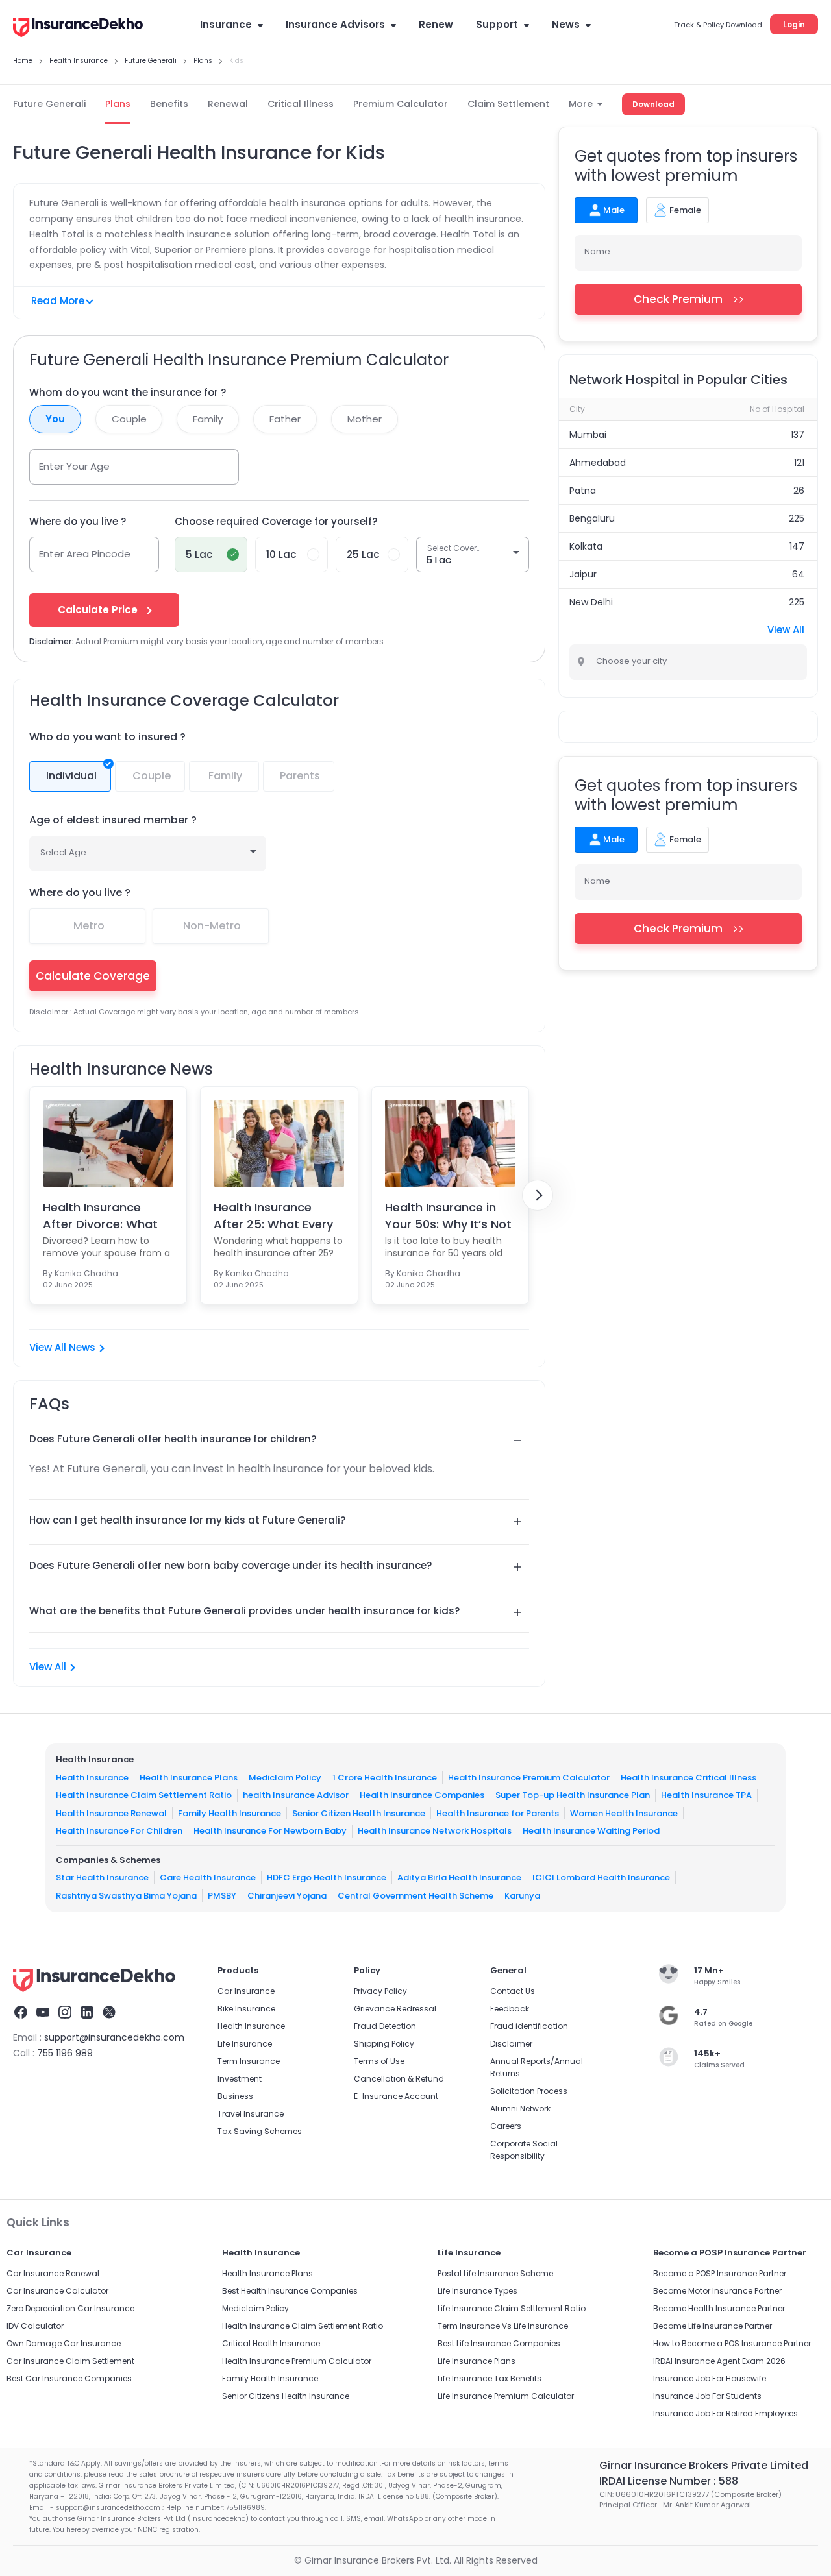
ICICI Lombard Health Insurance (601, 1877)
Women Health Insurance (624, 1813)
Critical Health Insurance (271, 2343)
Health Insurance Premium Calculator (529, 1777)
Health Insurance (92, 1777)
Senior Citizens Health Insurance (286, 2396)
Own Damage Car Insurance (64, 2343)
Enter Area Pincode (85, 554)
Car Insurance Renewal (53, 2273)
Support (497, 24)
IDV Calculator (35, 2326)
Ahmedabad (598, 463)
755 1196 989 (65, 2053)
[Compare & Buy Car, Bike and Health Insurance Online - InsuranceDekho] (78, 29)
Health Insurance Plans (189, 1777)
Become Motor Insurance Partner (717, 2291)
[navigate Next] (538, 1195)
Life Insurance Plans (477, 2361)
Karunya (522, 1895)
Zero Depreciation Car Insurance (70, 2308)
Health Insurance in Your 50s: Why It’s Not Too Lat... (448, 1215)
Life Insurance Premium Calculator (506, 2396)
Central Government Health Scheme (415, 1895)
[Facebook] (21, 2014)
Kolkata (586, 546)
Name (597, 251)
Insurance (226, 24)
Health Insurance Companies (422, 1795)
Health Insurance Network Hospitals (435, 1831)
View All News (62, 1347)
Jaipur (583, 574)
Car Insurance (246, 1991)
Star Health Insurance (102, 1877)
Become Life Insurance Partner (713, 2326)
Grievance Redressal (395, 2009)
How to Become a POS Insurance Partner (732, 2343)
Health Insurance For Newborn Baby (270, 1831)
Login (794, 24)
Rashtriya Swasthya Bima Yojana (126, 1895)
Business (235, 2096)
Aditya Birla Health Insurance (459, 1877)
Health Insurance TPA (706, 1795)
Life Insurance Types (478, 2291)
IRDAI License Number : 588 (669, 2481)
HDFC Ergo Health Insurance (327, 1877)
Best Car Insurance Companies (69, 2378)
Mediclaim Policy (285, 1777)
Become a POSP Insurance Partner (720, 2273)
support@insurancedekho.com (114, 2037)
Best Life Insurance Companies (499, 2343)
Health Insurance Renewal (111, 1813)
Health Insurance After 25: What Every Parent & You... (273, 1215)
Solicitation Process (529, 2091)
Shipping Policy (384, 2044)
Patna (583, 491)
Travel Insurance (251, 2114)
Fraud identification (529, 2026)
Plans (118, 104)
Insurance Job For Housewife (710, 2378)
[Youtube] (43, 2014)
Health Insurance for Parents (498, 1813)
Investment (240, 2079)
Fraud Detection (385, 2026)
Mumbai (588, 435)
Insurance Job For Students (707, 2396)
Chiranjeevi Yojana (287, 1895)
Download (653, 104)
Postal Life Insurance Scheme (495, 2273)
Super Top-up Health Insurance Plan (573, 1795)
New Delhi (591, 602)
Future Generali (49, 104)
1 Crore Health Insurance (385, 1777)
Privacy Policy (380, 1991)
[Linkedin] (87, 2014)
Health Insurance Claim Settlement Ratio (144, 1795)
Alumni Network (520, 2108)
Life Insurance (245, 2044)
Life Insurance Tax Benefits (490, 2378)
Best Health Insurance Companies (290, 2291)
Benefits (169, 104)
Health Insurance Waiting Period (591, 1831)
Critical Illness (301, 104)
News (566, 24)
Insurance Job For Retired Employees (726, 2413)
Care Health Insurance (208, 1877)
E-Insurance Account (396, 2096)
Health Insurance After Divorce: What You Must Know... (100, 1215)
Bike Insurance (246, 2009)
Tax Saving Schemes (260, 2131)
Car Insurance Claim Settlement (70, 2361)
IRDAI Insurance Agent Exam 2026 (719, 2361)
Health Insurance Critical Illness (688, 1777)
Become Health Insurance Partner (719, 2308)
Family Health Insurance (229, 1813)
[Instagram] (65, 2014)
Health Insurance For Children (119, 1831)
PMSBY (222, 1895)
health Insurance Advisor (296, 1795)
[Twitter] (109, 2014)
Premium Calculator (401, 104)
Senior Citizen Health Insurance (359, 1813)
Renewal (228, 104)
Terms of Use (379, 2061)
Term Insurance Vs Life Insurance (503, 2326)
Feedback (510, 2009)
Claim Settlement (508, 104)
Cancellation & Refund (399, 2079)
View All (48, 1667)
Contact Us (513, 1991)
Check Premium (678, 299)
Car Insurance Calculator (57, 2291)
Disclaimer (511, 2044)
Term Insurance (249, 2061)
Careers (506, 2126)
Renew (436, 24)
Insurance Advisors (335, 24)
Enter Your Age (74, 466)
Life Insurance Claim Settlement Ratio (512, 2308)
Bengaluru (592, 518)
